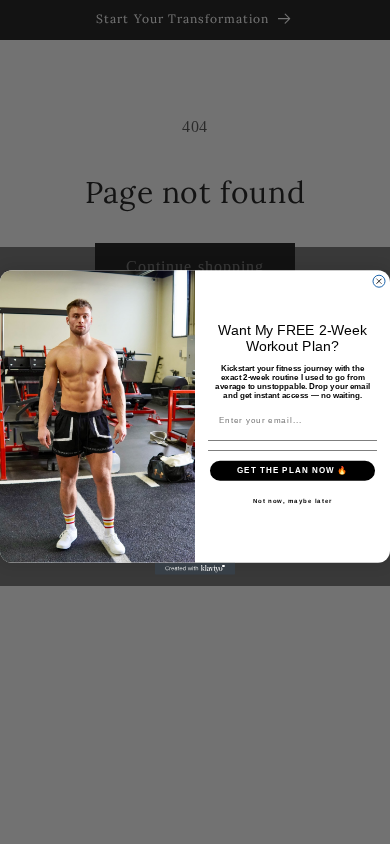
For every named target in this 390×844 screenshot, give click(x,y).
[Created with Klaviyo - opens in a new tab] (195, 568)
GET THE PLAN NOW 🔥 (292, 470)
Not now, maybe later (293, 500)
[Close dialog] (379, 281)
